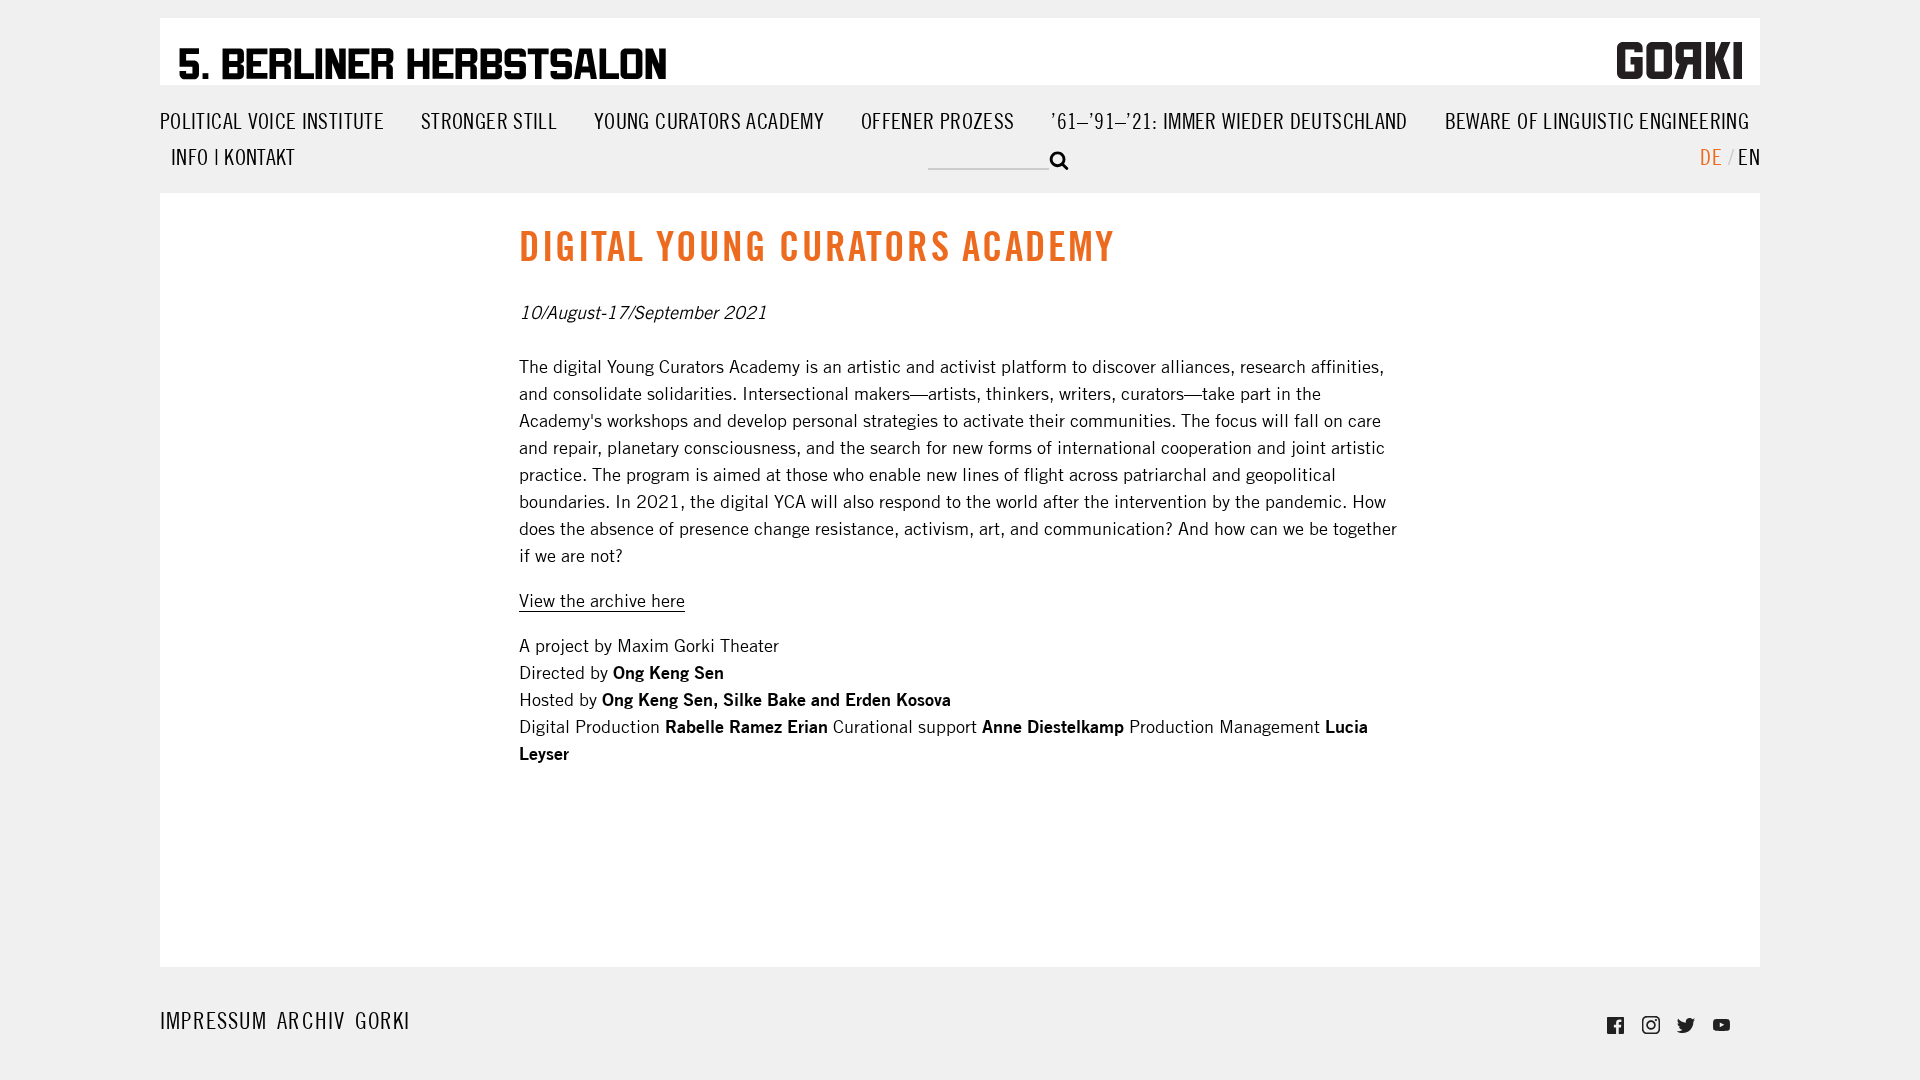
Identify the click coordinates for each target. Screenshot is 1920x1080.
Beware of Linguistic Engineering (1597, 121)
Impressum (214, 1020)
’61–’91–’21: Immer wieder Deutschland (1229, 121)
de (1713, 157)
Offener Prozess (937, 121)
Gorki (382, 1015)
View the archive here (602, 600)
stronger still (489, 121)
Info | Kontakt (233, 157)
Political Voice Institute (272, 121)
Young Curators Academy (709, 121)
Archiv (311, 1020)
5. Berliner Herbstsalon (422, 60)
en (1749, 157)
